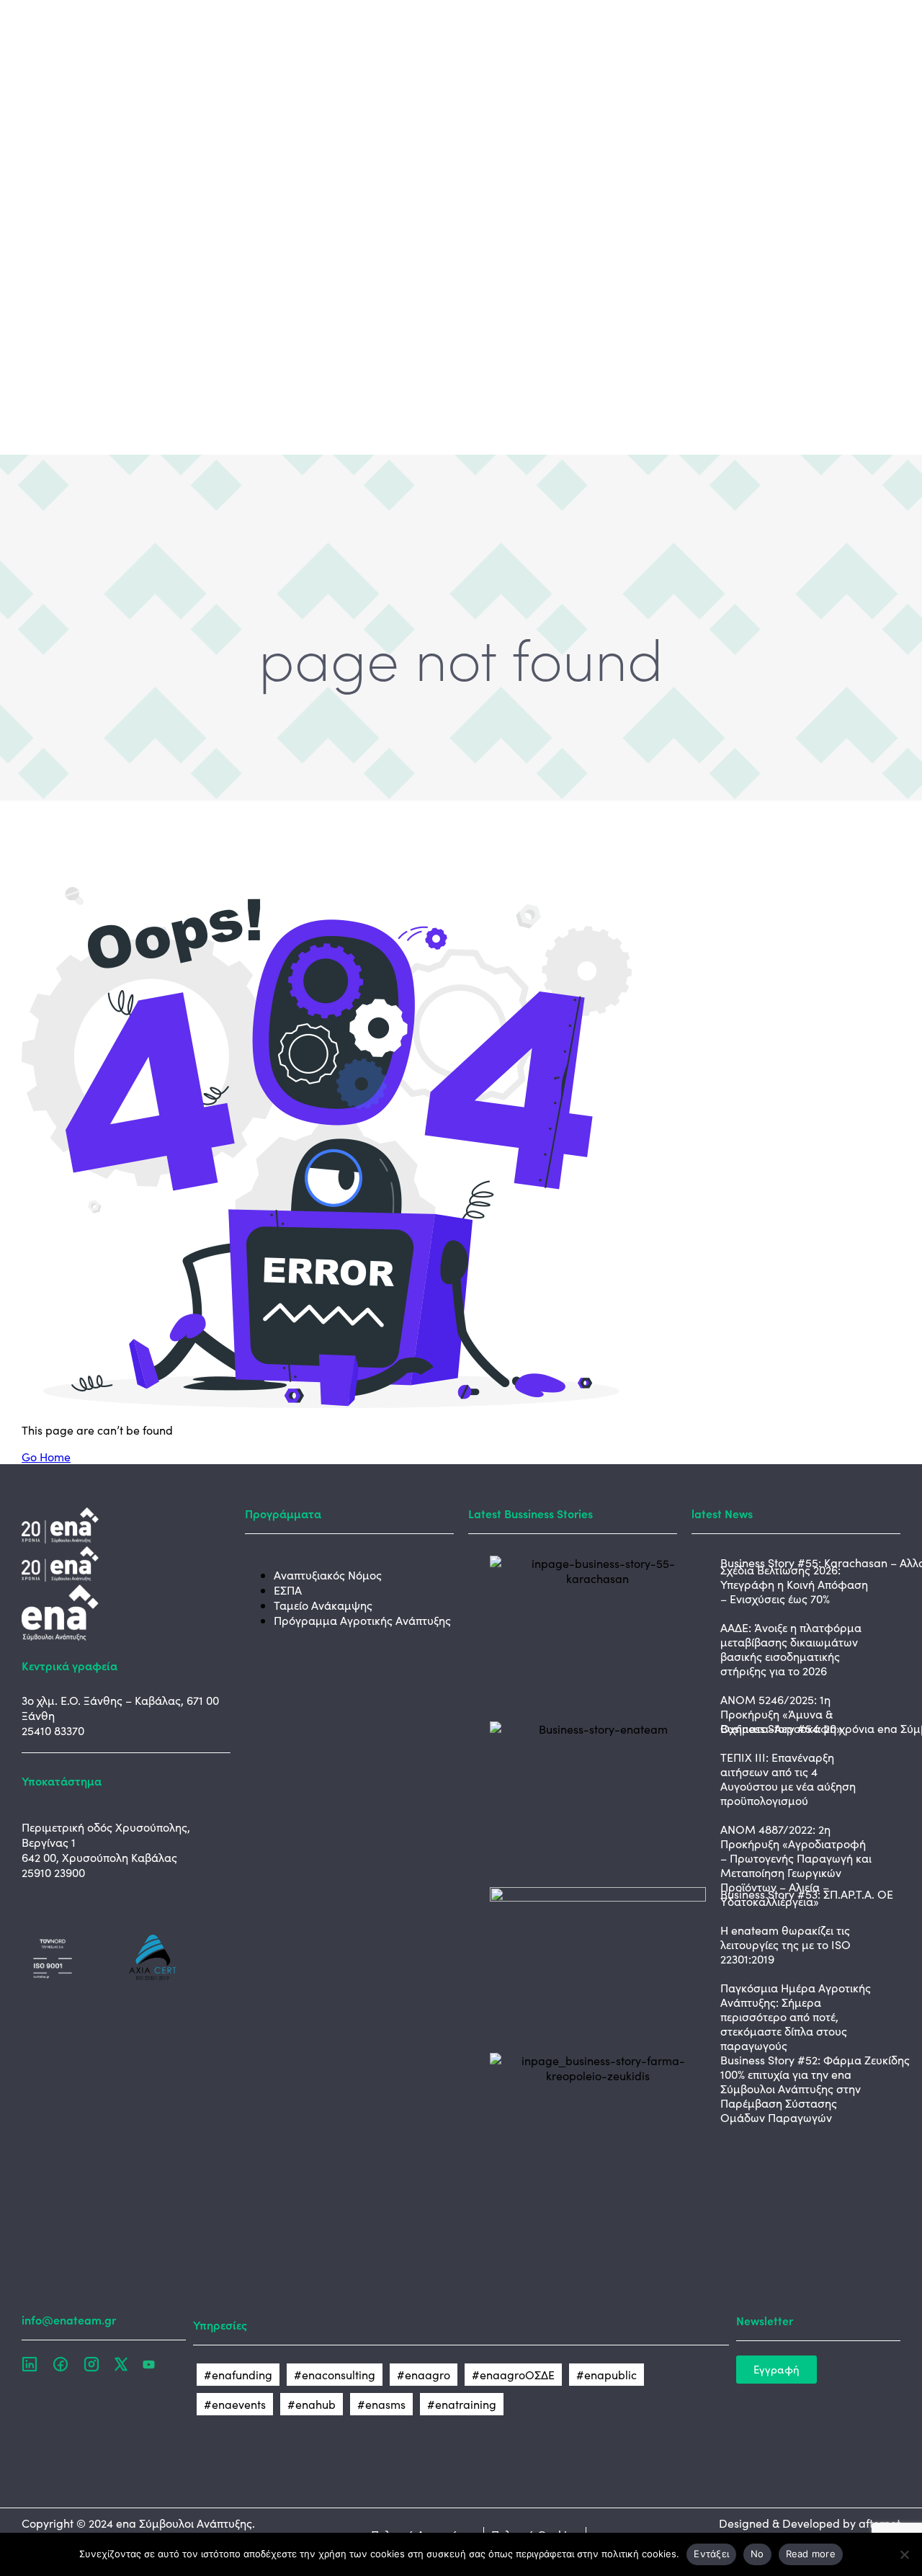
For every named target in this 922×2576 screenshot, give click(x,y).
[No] (904, 2554)
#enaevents (235, 2404)
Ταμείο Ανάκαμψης (323, 1605)
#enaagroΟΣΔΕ (513, 2375)
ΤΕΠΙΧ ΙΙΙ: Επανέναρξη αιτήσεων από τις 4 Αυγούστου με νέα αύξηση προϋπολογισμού (788, 1779)
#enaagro (424, 2375)
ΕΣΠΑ (288, 1590)
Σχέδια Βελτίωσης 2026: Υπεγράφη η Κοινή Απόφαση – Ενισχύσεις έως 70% (794, 1584)
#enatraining (462, 2404)
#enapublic (607, 2375)
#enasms (381, 2404)
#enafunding (238, 2375)
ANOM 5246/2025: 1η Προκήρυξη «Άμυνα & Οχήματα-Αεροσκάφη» (781, 1714)
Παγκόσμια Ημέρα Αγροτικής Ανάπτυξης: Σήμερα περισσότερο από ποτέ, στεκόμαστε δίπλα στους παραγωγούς (796, 2016)
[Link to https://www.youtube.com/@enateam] (149, 2363)
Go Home (46, 1457)
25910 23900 (53, 1872)
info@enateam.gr (69, 2319)
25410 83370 (53, 1730)
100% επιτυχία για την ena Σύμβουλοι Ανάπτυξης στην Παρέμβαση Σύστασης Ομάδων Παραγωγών (791, 2096)
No (757, 2554)
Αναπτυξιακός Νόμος (328, 1575)
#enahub (312, 2404)
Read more (811, 2554)
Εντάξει (711, 2554)
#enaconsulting (335, 2375)
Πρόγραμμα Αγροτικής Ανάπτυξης (362, 1620)
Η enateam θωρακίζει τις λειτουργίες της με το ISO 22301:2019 (786, 1944)
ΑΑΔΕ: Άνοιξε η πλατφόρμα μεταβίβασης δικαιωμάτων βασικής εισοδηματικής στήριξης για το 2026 (791, 1649)
